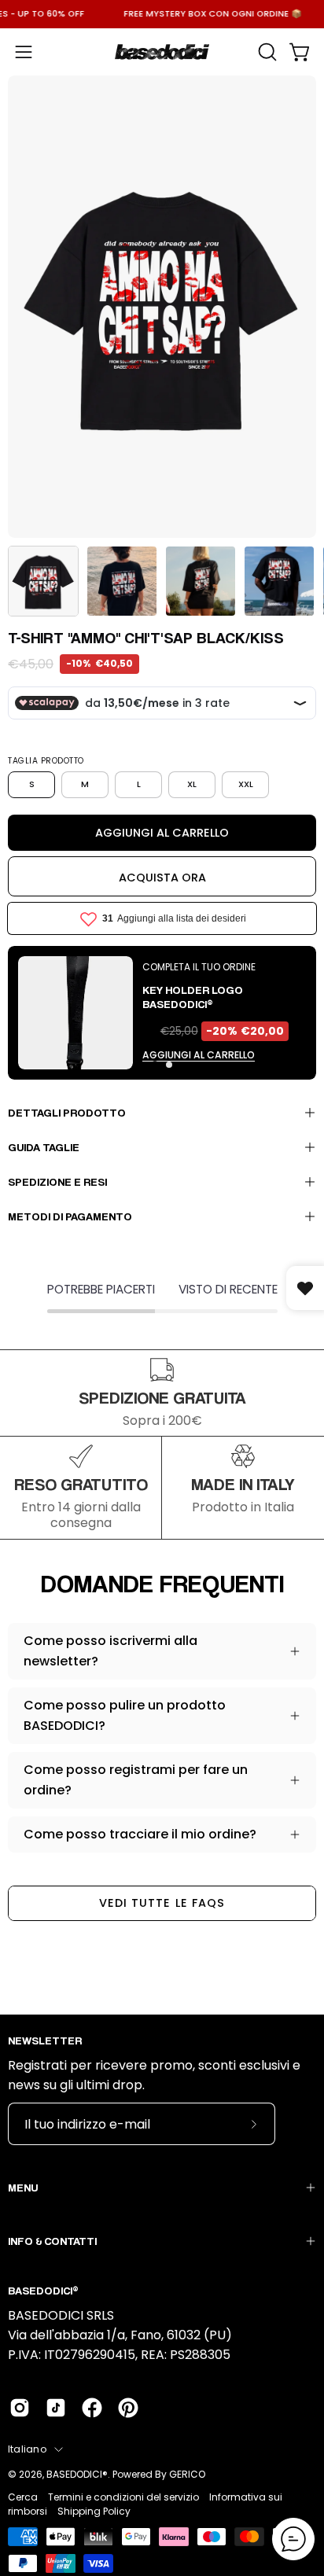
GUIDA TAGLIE (44, 1147)
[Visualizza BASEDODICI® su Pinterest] (128, 2408)
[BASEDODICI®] (162, 52)
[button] (266, 52)
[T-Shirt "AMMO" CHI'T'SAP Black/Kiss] (43, 581)
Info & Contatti (52, 2241)
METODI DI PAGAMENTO (70, 1216)
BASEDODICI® (77, 2474)
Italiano (27, 2449)
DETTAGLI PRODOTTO (67, 1112)
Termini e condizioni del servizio (123, 2497)
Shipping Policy (94, 2511)
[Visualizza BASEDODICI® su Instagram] (20, 2408)
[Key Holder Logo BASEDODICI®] (75, 1013)
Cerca (23, 2497)
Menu (23, 2187)
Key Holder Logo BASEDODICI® (193, 997)
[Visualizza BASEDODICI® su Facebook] (92, 2408)
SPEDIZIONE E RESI (57, 1181)
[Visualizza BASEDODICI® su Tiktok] (56, 2408)
